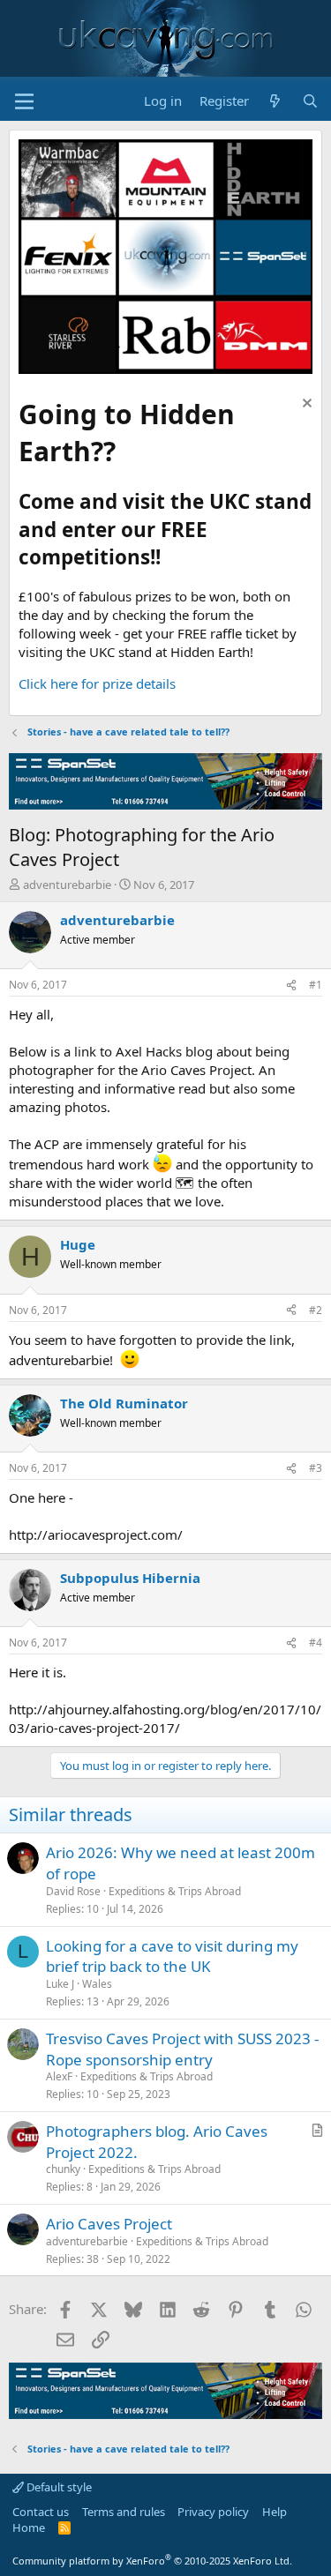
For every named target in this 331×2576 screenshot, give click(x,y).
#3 (316, 1468)
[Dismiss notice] (305, 405)
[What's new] (275, 101)
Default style (58, 2487)
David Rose (73, 1891)
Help (275, 2512)
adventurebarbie (67, 885)
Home (29, 2527)
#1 (316, 985)
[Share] (291, 986)
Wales (97, 1984)
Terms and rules (124, 2512)
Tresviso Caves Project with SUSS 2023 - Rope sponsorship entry (182, 2049)
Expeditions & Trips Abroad (175, 1891)
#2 (316, 1310)
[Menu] (24, 101)
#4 (316, 1643)
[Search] (310, 101)
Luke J (60, 1984)
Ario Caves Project (109, 2224)
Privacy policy (213, 2512)
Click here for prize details (97, 683)
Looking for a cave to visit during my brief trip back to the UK (172, 1956)
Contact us (41, 2512)
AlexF (59, 2076)
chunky (63, 2169)
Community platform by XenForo (152, 2561)
